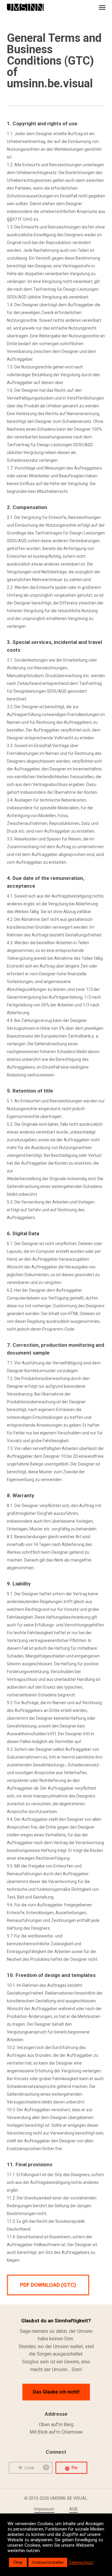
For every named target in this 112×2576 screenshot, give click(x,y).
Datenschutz (81, 2563)
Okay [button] (18, 2562)
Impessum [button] (44, 2509)
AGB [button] (73, 2509)
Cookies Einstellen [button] (48, 2562)
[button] (102, 7)
